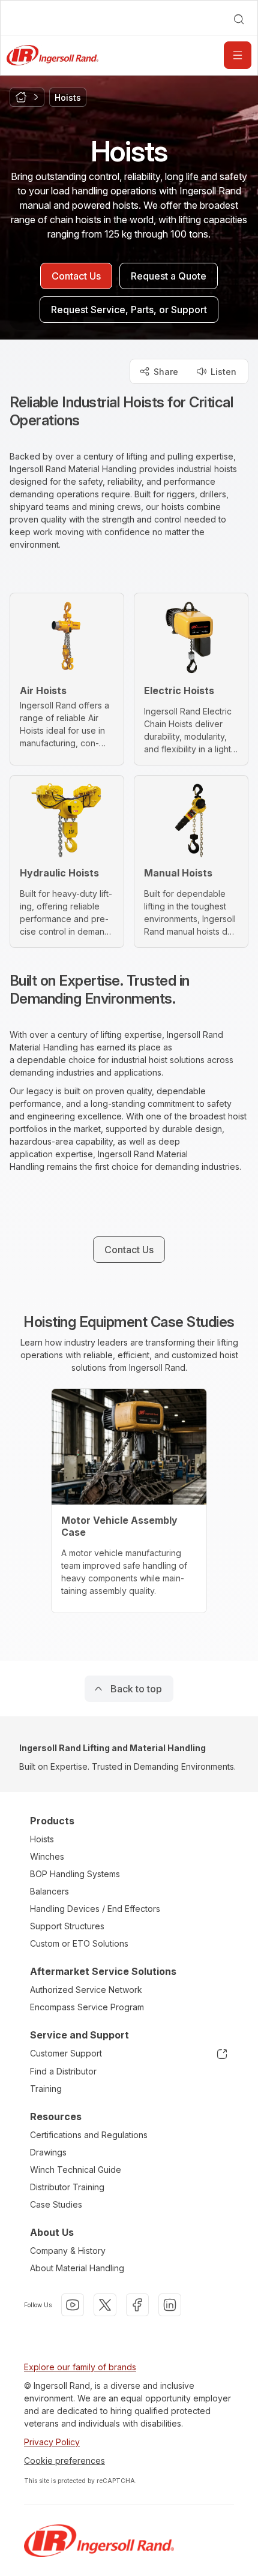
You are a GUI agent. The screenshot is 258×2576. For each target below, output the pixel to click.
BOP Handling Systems (75, 1874)
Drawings (48, 2152)
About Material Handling (77, 2268)
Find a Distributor (63, 2071)
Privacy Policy (52, 2442)
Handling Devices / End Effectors (95, 1909)
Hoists (42, 1839)
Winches (47, 1856)
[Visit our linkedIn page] (170, 2305)
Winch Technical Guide (76, 2170)
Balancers (49, 1891)
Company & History (68, 2251)
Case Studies (56, 2204)
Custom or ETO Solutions (79, 1943)
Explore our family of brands (80, 2367)
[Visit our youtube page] (73, 2305)
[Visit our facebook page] (137, 2305)
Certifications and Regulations (89, 2135)
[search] (239, 19)
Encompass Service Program (87, 2007)
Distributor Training (67, 2187)
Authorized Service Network (86, 1990)
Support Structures (67, 1926)
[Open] (238, 55)
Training (46, 2089)
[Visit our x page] (105, 2305)
